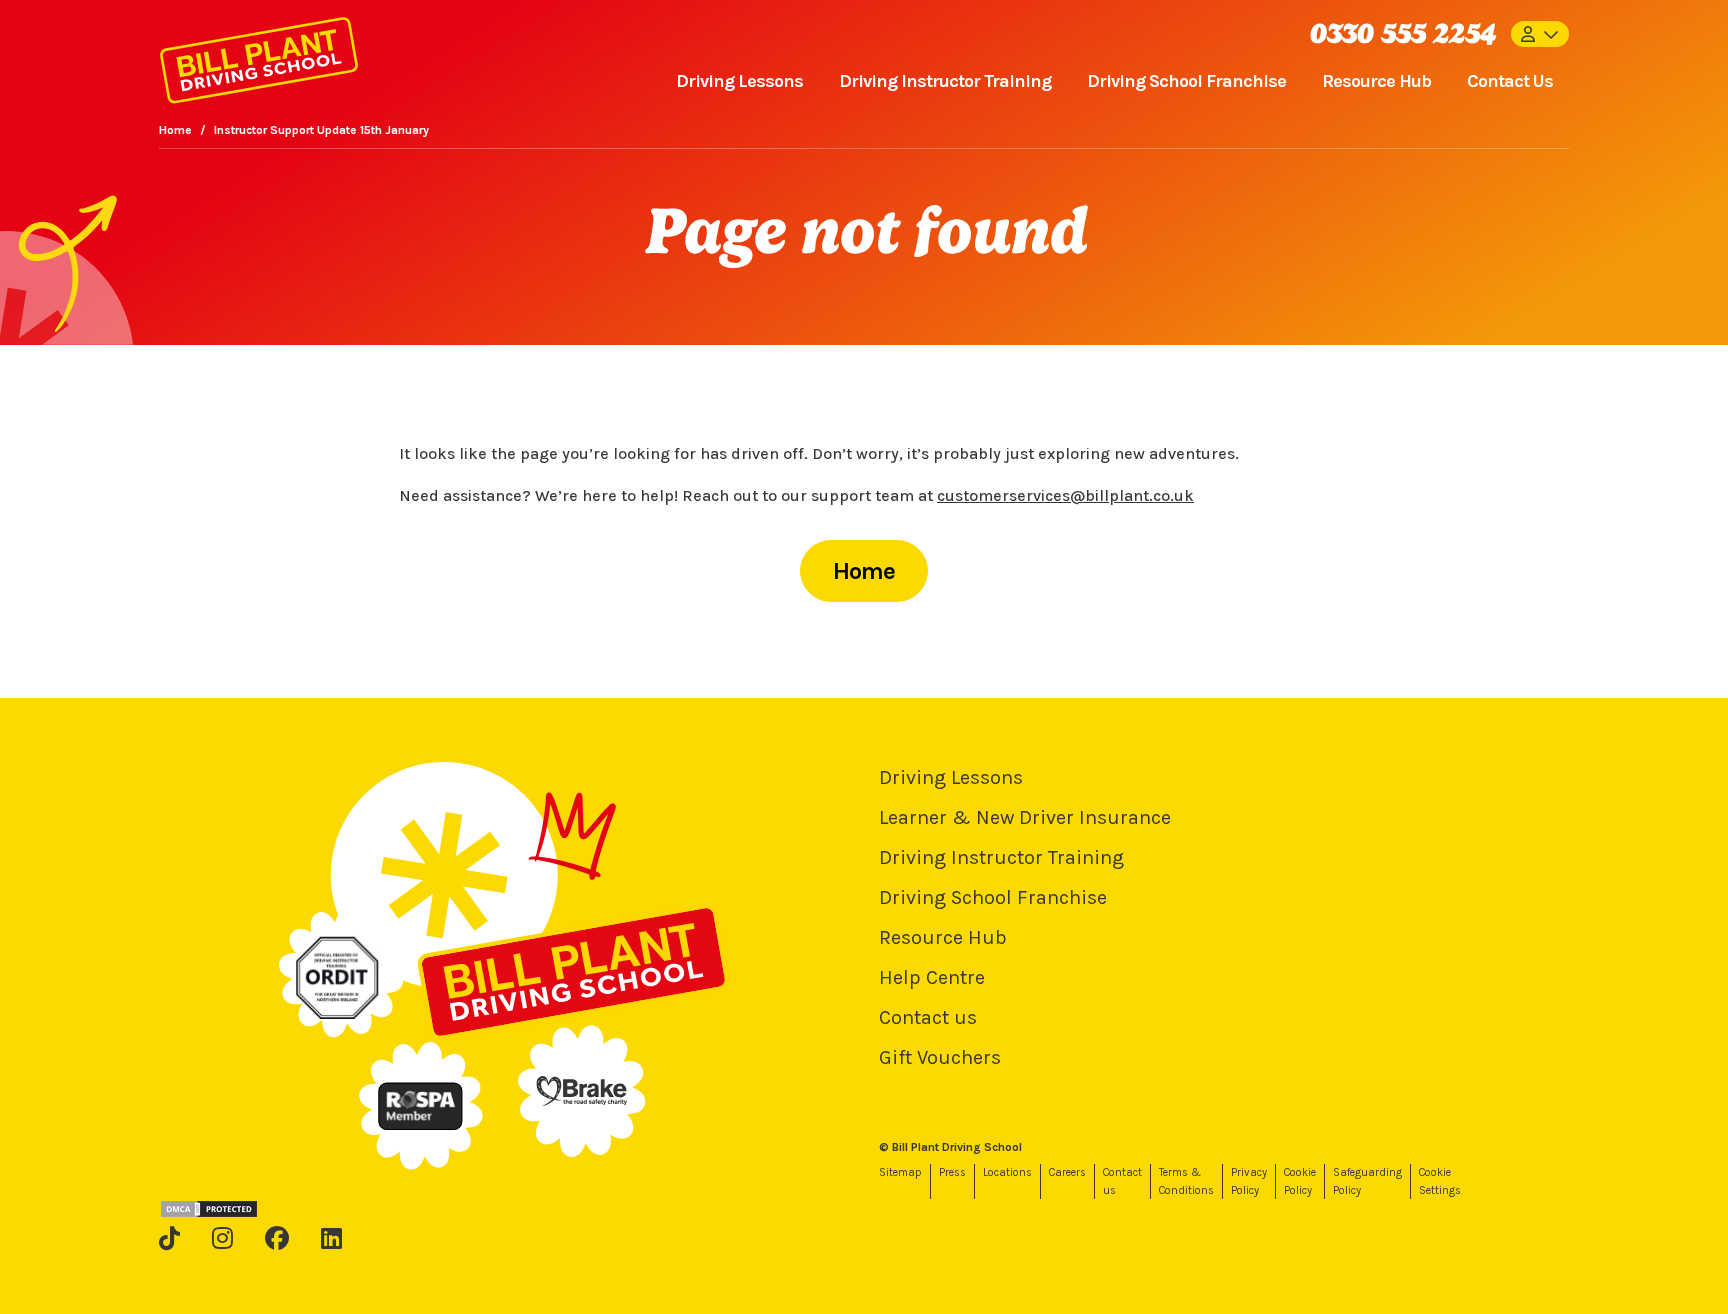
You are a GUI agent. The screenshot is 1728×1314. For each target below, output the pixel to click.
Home (175, 130)
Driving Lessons (739, 81)
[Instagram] (222, 1238)
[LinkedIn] (331, 1238)
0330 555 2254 (1402, 33)
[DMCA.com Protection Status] (209, 1209)
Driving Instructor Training (945, 81)
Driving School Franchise (1186, 81)
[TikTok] (169, 1238)
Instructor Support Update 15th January (321, 130)
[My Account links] (1540, 34)
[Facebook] (277, 1238)
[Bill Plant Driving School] (259, 56)
